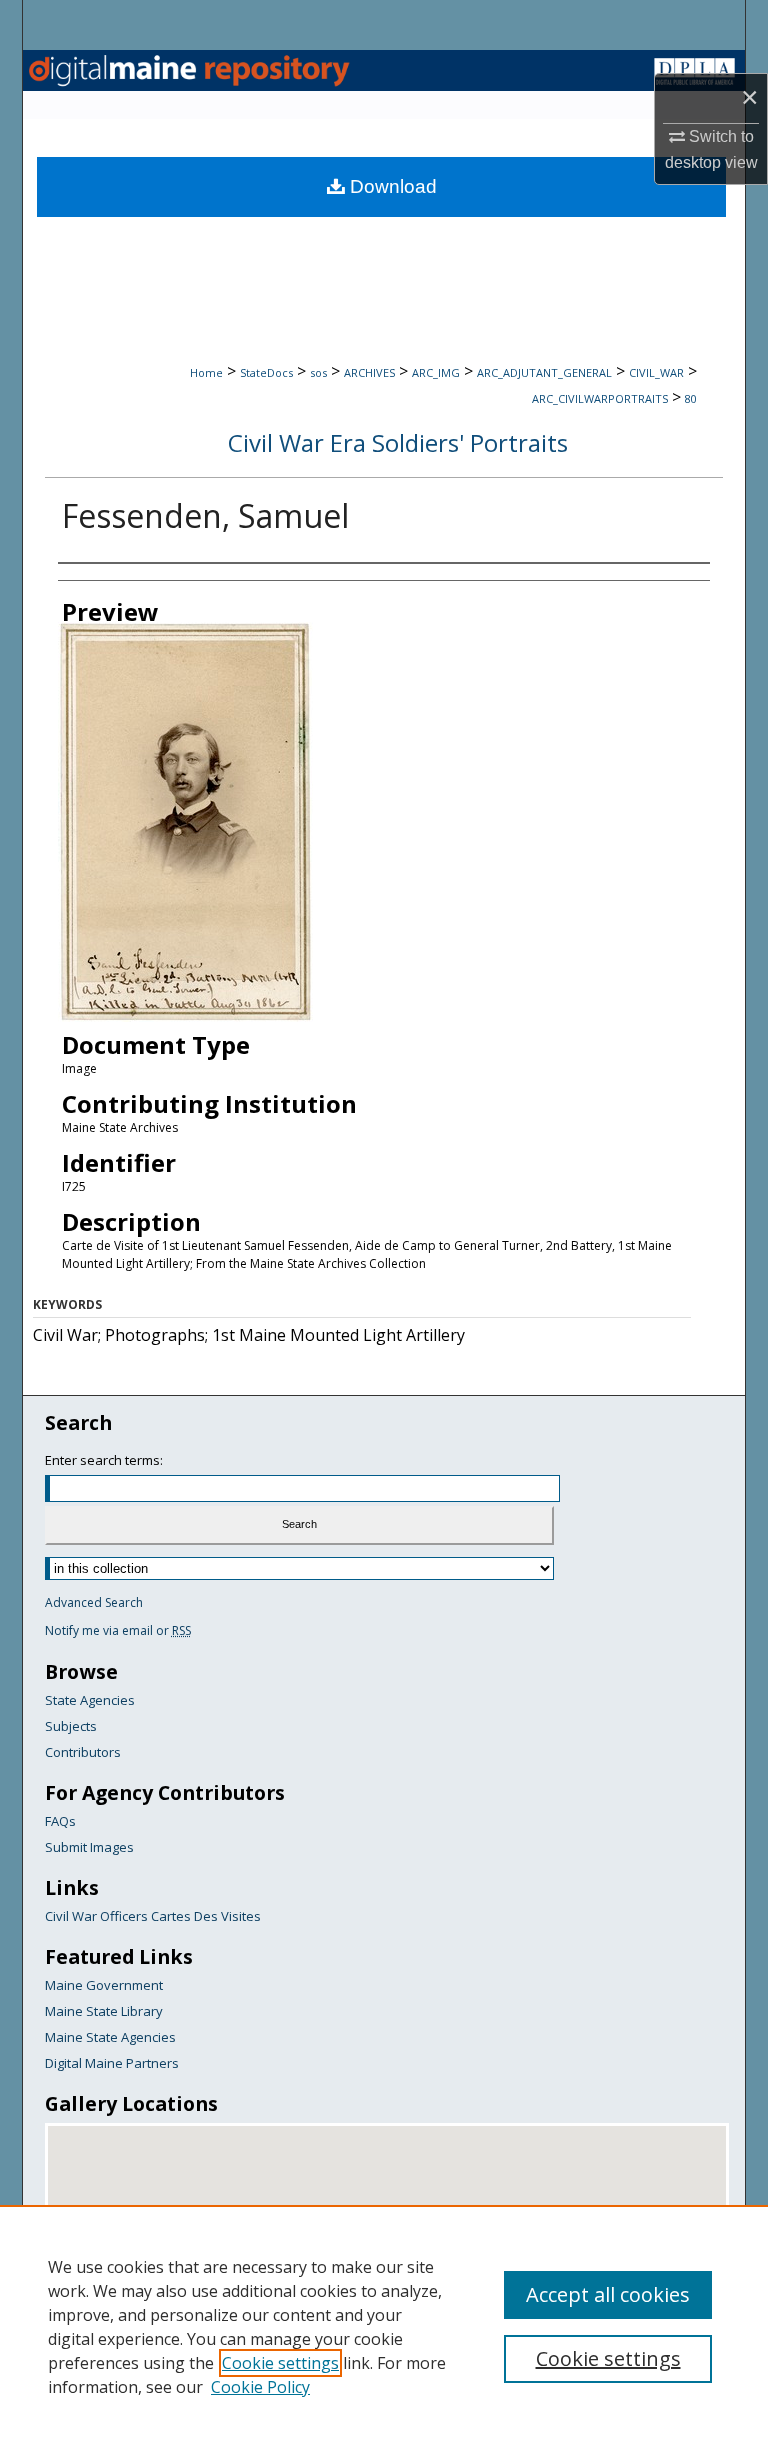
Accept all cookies (608, 2294)
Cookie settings (280, 2363)
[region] (384, 2326)
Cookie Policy (260, 2387)
